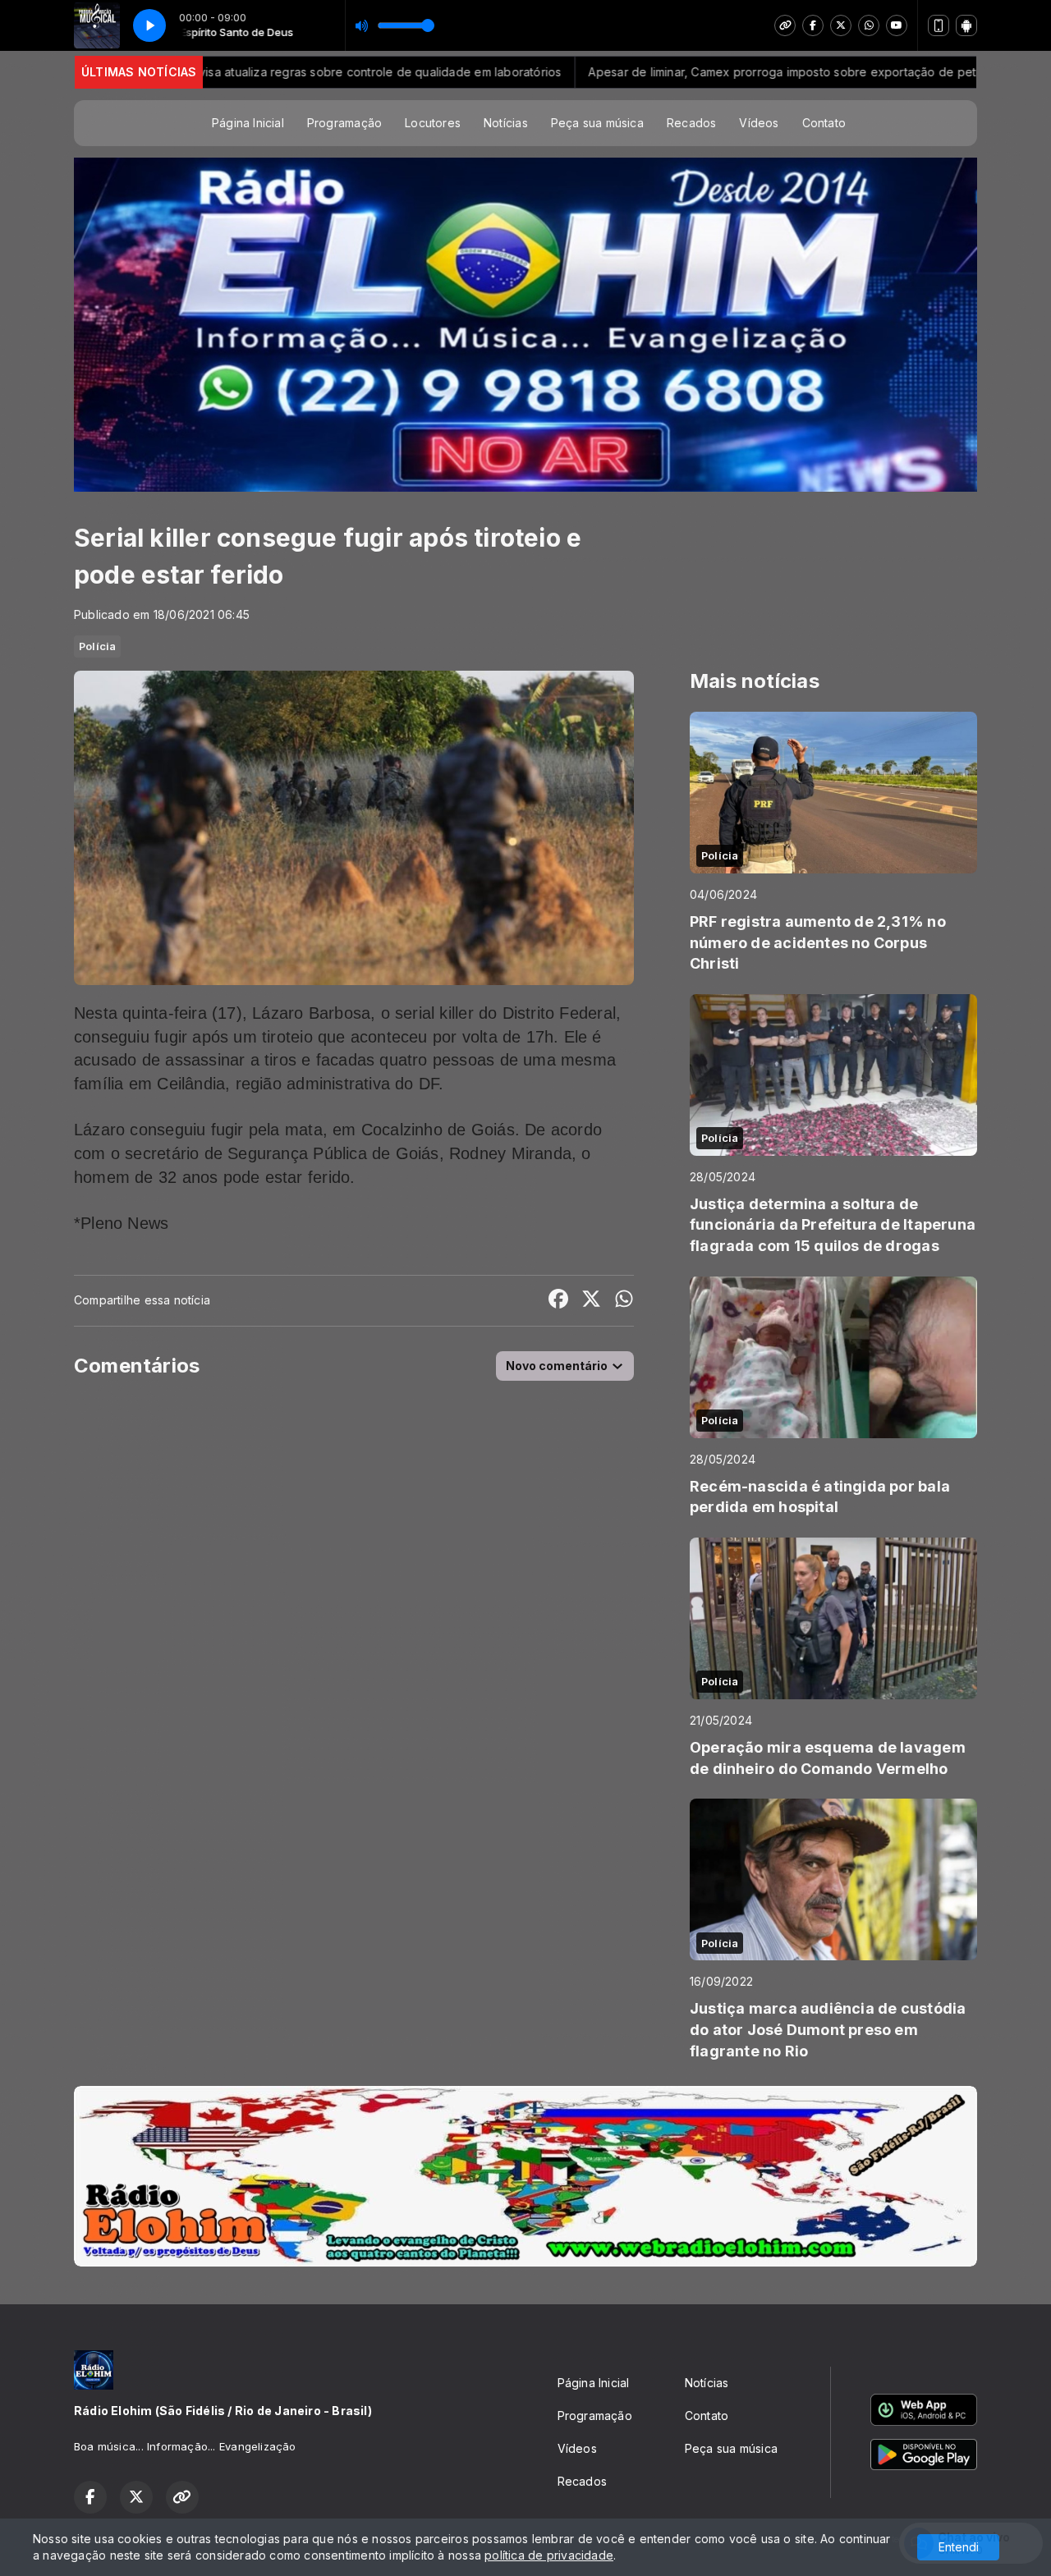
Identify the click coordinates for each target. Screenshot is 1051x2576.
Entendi (959, 2547)
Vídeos (759, 123)
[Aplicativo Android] (966, 25)
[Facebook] (813, 25)
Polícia (97, 646)
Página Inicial (248, 123)
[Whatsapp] (869, 25)
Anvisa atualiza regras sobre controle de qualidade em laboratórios (279, 72)
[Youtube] (897, 25)
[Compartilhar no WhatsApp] (624, 1301)
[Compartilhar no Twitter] (591, 1301)
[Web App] (939, 25)
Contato (824, 123)
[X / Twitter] (841, 25)
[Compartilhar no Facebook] (558, 1301)
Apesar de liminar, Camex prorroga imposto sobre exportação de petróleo (703, 72)
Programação (344, 123)
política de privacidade (549, 2555)
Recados (691, 123)
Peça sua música (597, 123)
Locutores (433, 123)
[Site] (785, 25)
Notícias (506, 123)
